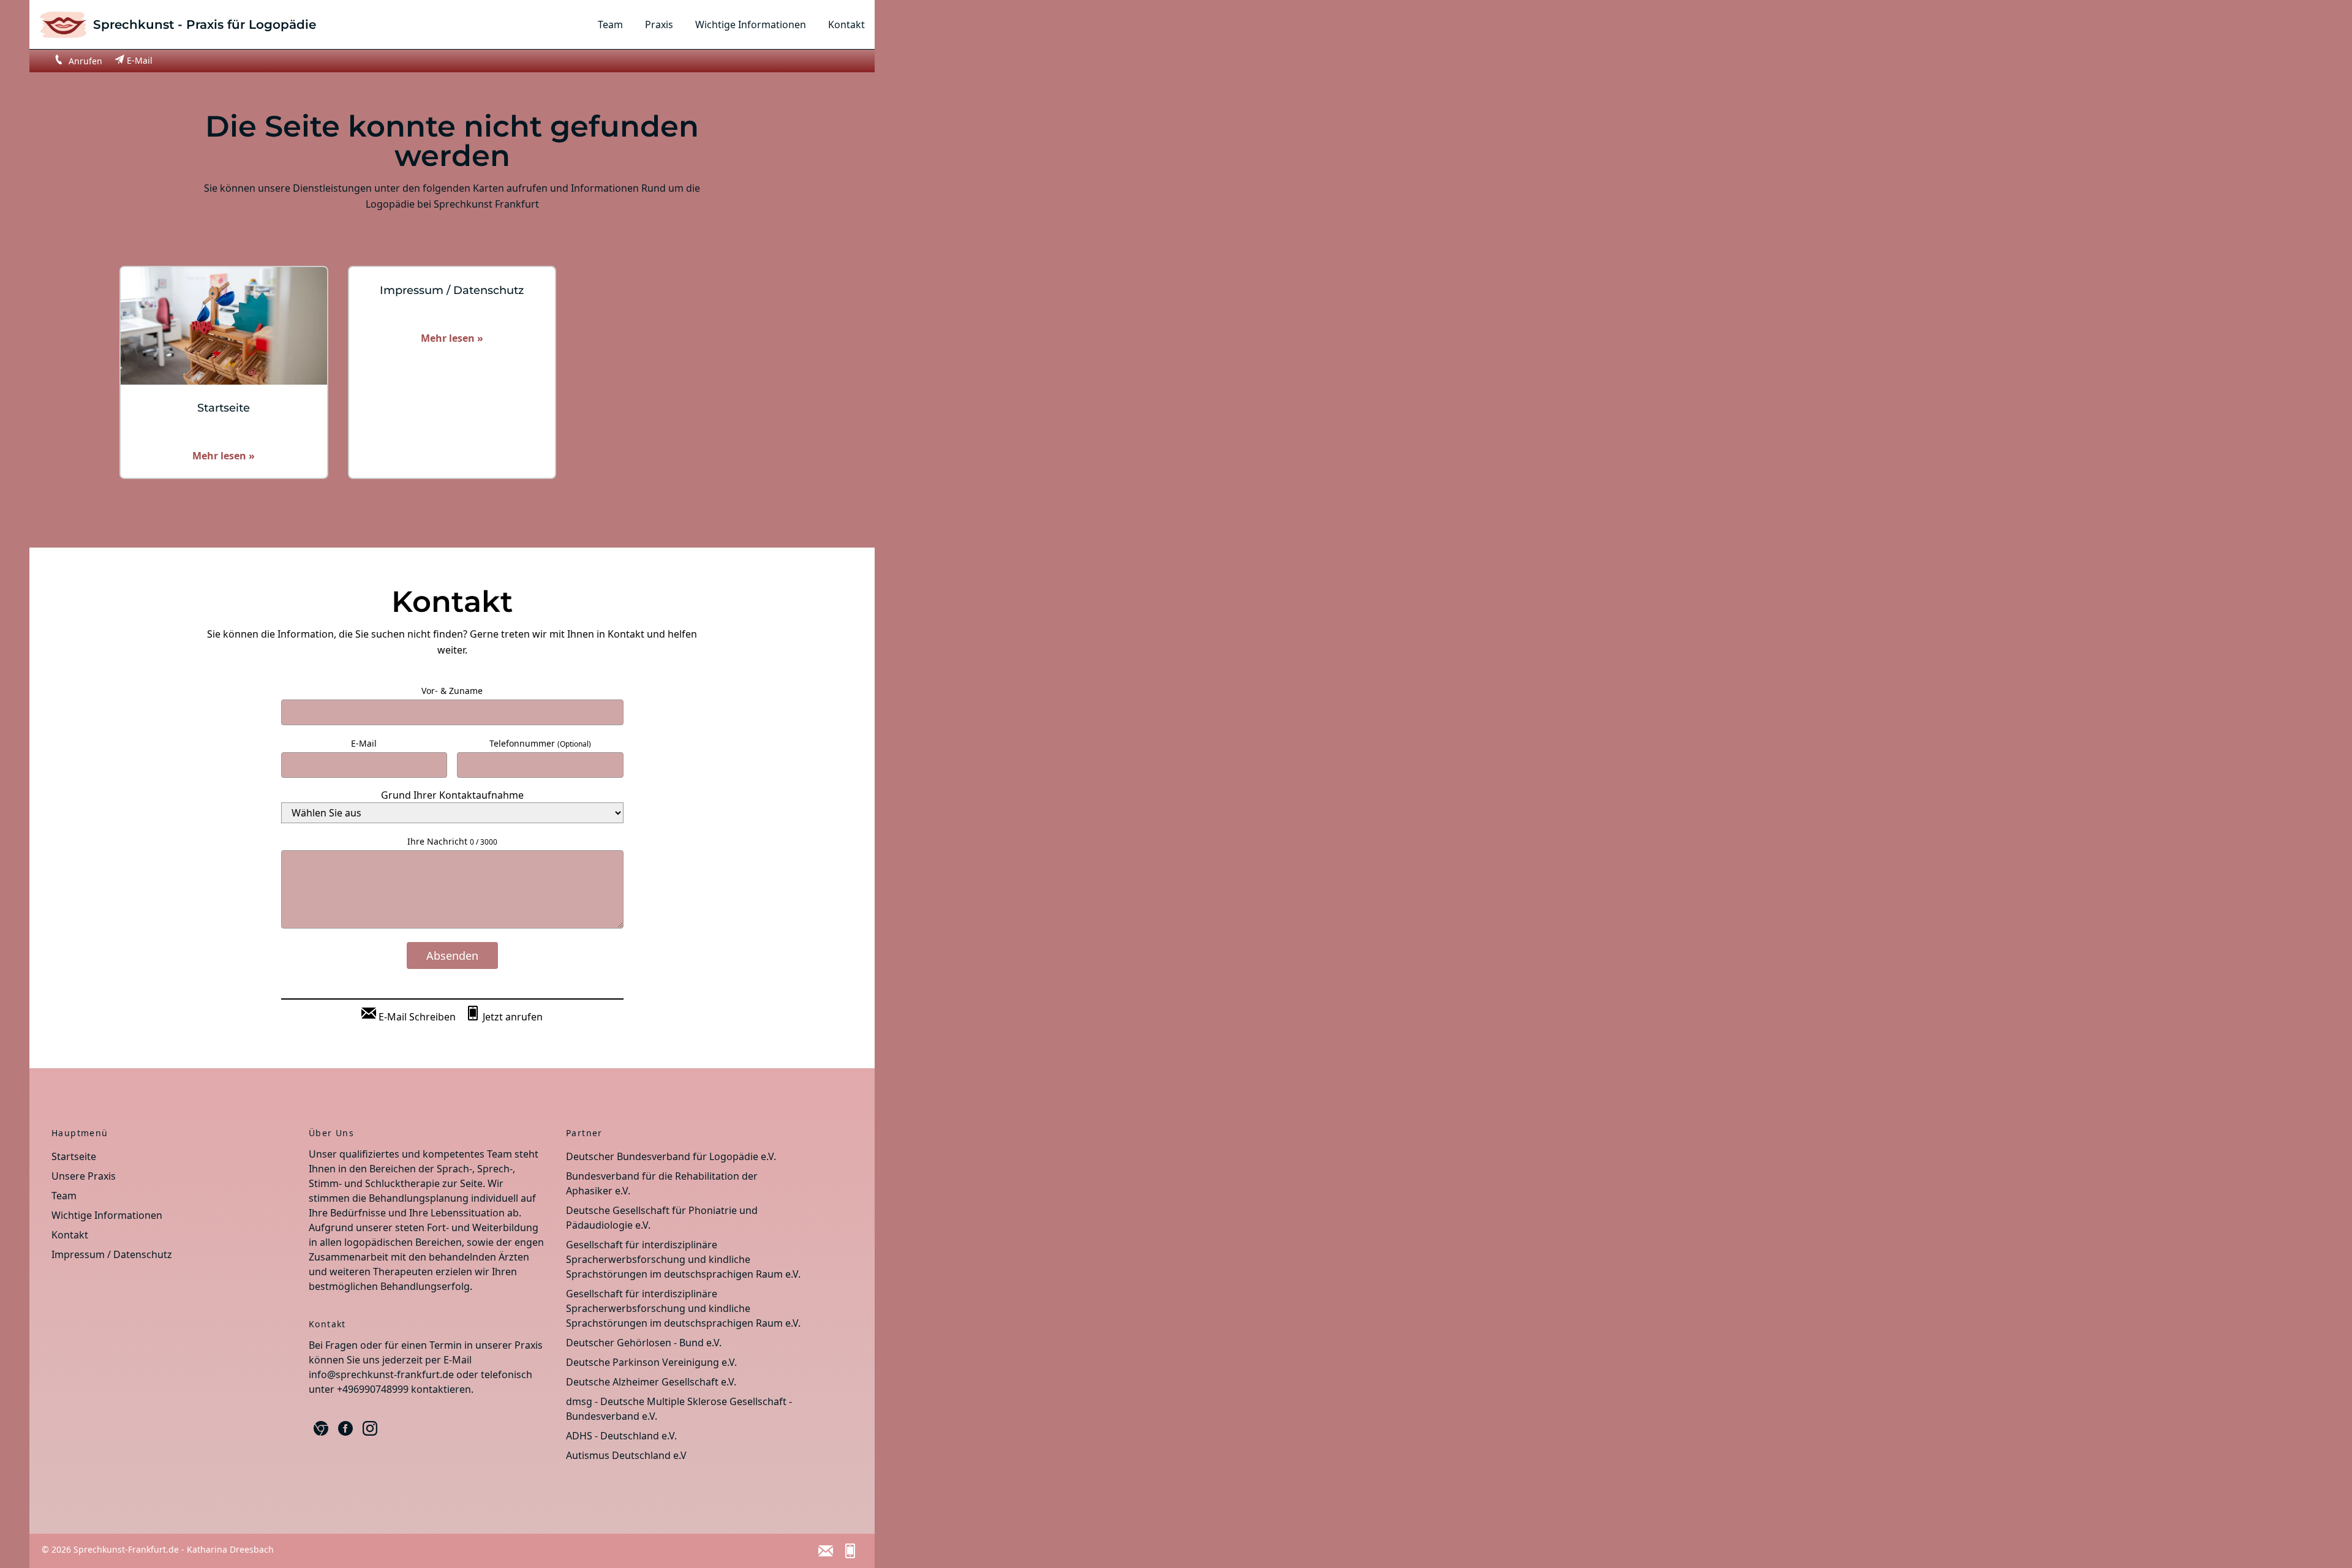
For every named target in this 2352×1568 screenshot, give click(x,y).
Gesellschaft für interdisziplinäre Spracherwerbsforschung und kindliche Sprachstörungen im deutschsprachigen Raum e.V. (683, 1259)
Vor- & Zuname (452, 691)
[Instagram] (370, 1428)
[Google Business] (321, 1428)
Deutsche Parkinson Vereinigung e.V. (651, 1362)
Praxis (659, 24)
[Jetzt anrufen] (850, 1551)
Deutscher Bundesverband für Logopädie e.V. (671, 1156)
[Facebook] (345, 1428)
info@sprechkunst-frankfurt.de (381, 1374)
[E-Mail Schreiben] (826, 1551)
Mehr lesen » (224, 456)
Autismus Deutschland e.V (626, 1455)
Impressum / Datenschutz (112, 1254)
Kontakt (846, 24)
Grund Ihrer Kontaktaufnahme (452, 795)
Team (610, 24)
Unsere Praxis (84, 1176)
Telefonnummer (540, 743)
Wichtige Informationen (751, 24)
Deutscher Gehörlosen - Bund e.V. (644, 1343)
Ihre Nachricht (452, 841)
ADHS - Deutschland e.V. (621, 1436)
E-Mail (364, 743)
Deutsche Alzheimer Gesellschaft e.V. (651, 1382)
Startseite (74, 1156)
